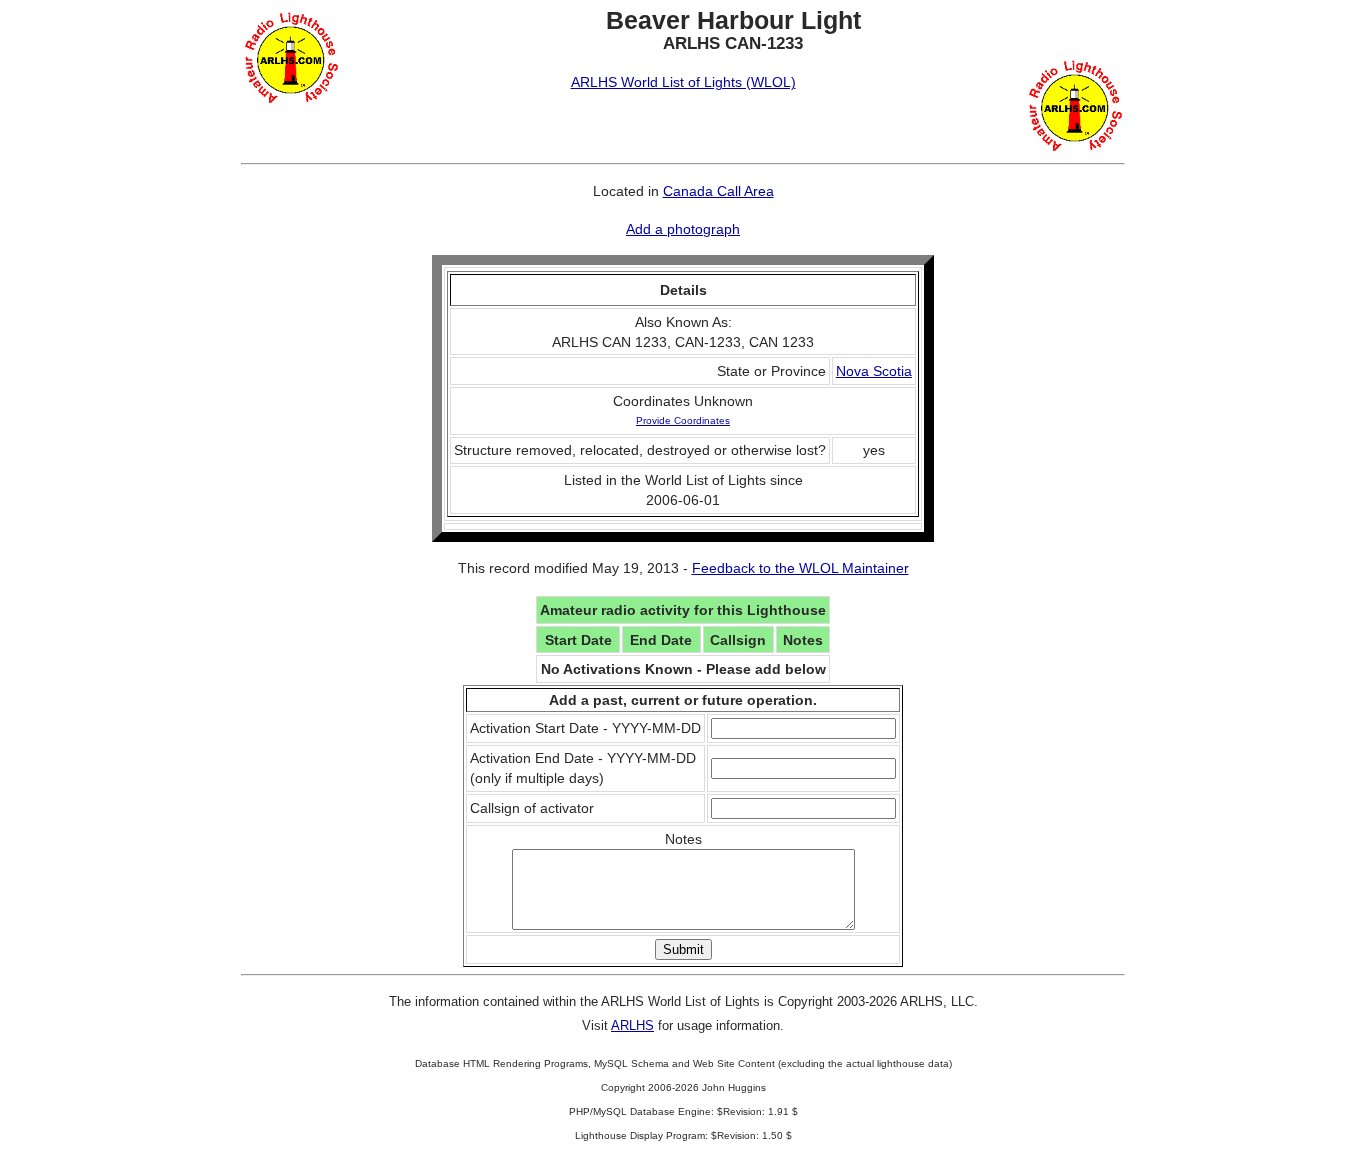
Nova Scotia (874, 371)
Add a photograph (683, 229)
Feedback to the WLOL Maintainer (800, 568)
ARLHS (632, 1025)
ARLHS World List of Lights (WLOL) (683, 82)
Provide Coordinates (683, 420)
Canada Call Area (718, 191)
